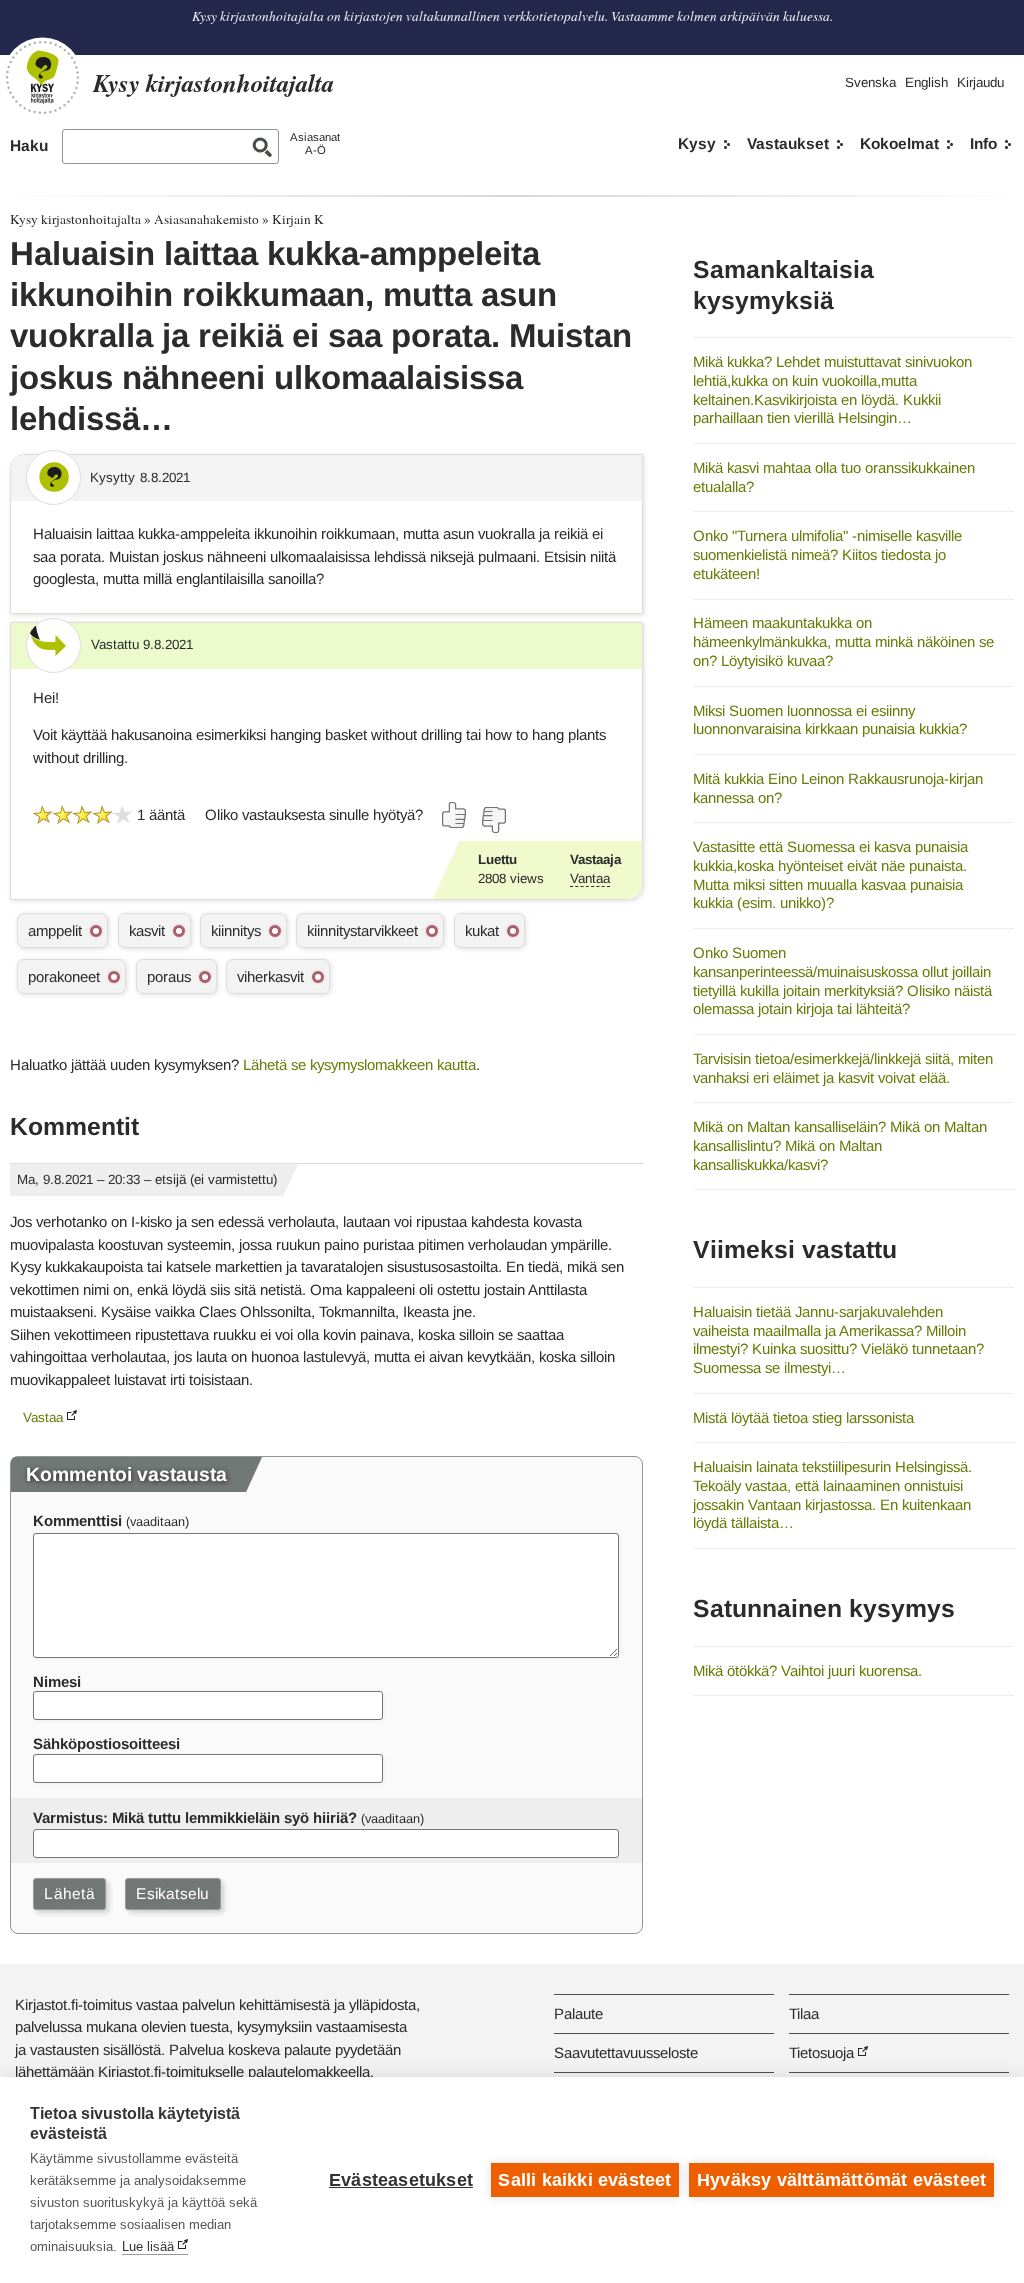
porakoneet (64, 976)
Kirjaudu (980, 82)
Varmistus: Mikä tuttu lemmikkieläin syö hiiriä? (195, 1817)
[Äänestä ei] (493, 820)
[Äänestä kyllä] (455, 815)
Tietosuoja (821, 2052)
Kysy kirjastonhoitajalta (75, 219)
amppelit (55, 930)
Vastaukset (788, 143)
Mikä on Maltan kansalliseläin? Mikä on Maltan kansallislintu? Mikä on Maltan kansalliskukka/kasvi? (840, 1145)
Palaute (578, 2013)
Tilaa (804, 2013)
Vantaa (590, 878)
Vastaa (43, 1417)
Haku (29, 145)
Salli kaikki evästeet (584, 2180)
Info (983, 143)
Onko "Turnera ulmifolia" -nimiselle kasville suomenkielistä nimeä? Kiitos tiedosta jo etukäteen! (827, 554)
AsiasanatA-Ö (315, 143)
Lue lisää (148, 2246)
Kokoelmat (899, 143)
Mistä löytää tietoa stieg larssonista (803, 1417)
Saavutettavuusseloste (626, 2052)
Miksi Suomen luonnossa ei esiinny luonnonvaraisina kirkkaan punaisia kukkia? (830, 720)
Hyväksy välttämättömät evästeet (841, 2180)
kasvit (147, 930)
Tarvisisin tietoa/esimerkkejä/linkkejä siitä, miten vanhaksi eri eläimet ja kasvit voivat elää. (843, 1068)
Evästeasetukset (401, 2180)
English (926, 82)
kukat (482, 930)
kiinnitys (236, 930)
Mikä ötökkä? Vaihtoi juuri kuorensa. (807, 1670)
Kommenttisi (77, 1520)
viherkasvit (270, 976)
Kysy (697, 143)
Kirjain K (298, 219)
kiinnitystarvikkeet (362, 930)
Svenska (870, 82)
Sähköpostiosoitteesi (106, 1743)
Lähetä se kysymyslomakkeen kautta (359, 1064)
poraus (169, 976)
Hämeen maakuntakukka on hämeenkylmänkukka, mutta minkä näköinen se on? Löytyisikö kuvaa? (843, 641)
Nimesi (57, 1681)
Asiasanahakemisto (206, 219)
